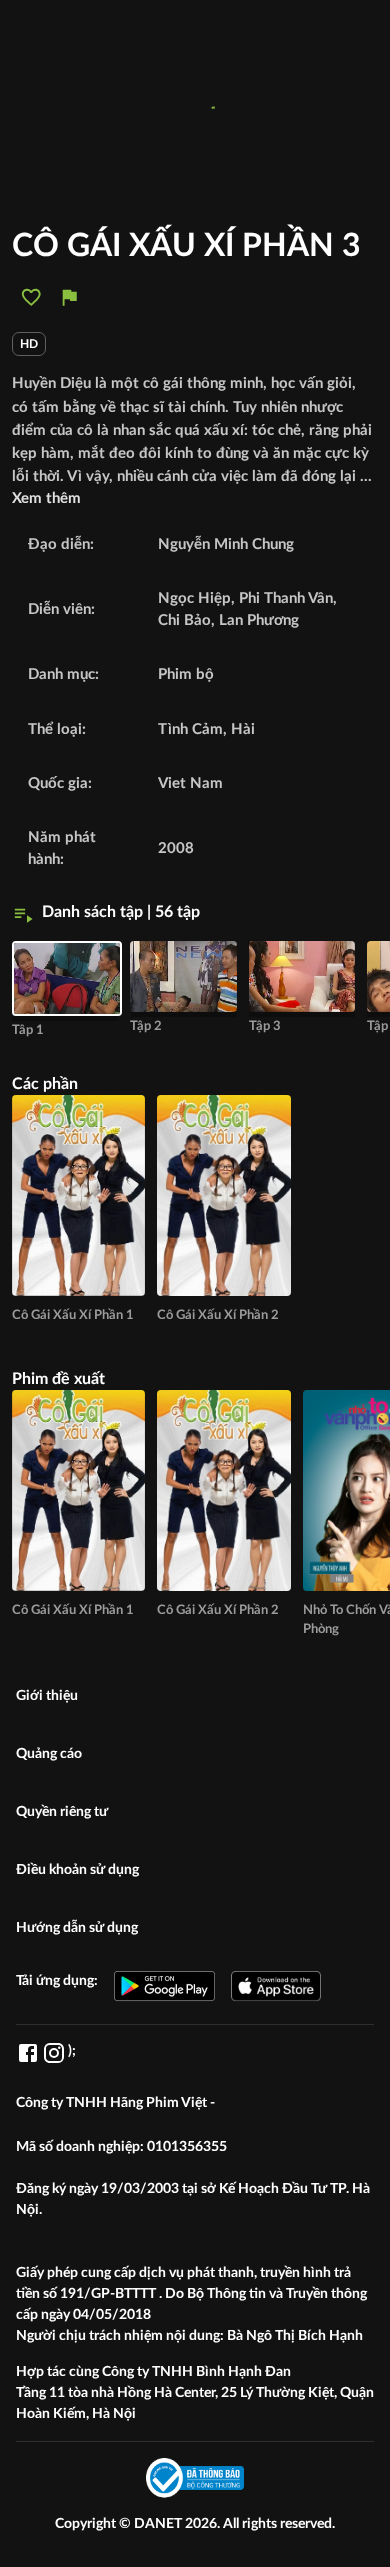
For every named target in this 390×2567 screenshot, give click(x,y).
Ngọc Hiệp (194, 598)
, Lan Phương (255, 620)
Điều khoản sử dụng (77, 1870)
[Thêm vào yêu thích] (31, 297)
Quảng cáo (49, 1754)
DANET (159, 2524)
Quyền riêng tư (62, 1812)
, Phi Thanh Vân (282, 598)
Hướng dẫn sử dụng (77, 1928)
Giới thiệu (47, 1696)
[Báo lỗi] (69, 297)
